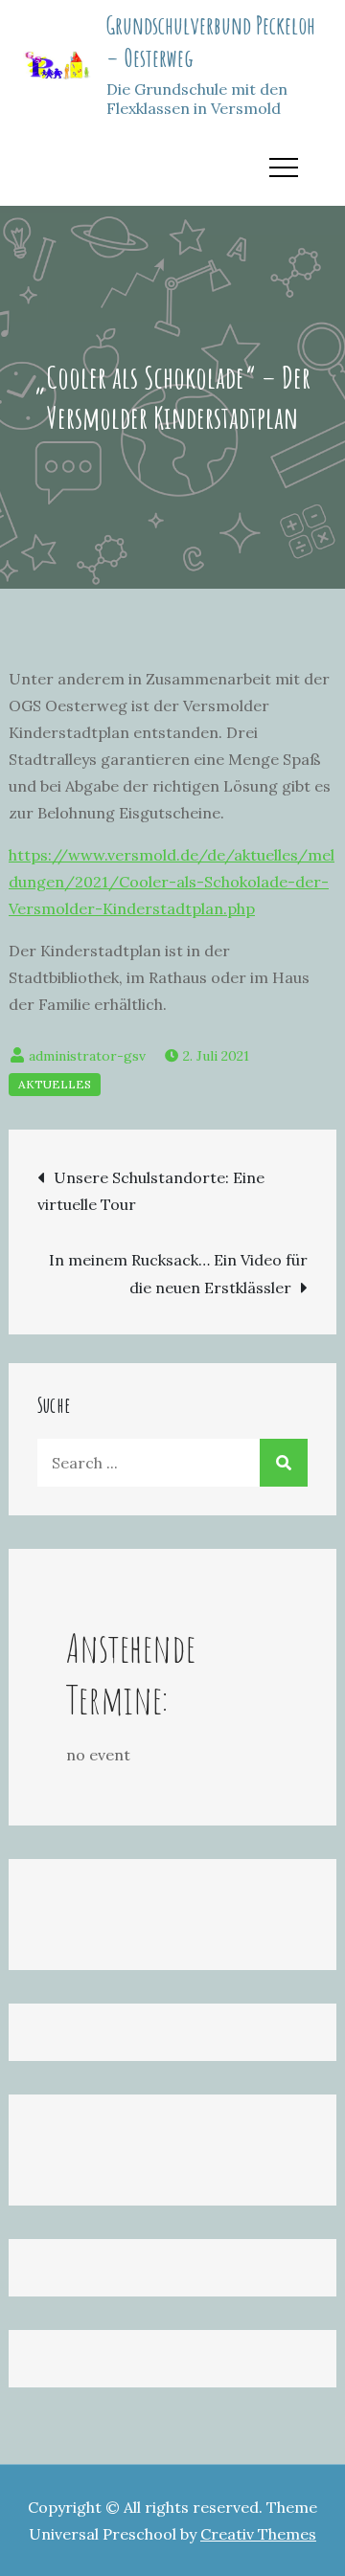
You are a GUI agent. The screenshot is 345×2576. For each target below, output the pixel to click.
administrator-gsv (87, 1056)
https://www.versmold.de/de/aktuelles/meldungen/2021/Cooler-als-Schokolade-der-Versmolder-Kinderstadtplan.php (172, 882)
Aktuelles (55, 1084)
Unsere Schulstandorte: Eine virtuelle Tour (151, 1191)
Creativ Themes (258, 2534)
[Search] (284, 1463)
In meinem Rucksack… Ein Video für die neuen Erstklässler (178, 1274)
